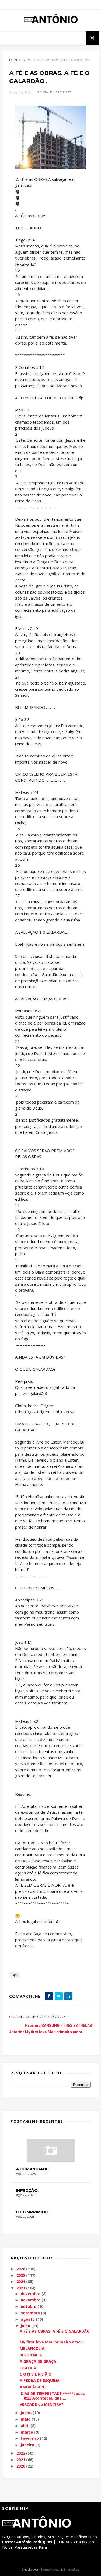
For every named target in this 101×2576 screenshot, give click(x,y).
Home (14, 60)
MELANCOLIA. (33, 2348)
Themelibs (72, 2569)
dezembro (31, 2294)
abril (25, 2426)
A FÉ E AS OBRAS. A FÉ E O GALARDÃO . (55, 2333)
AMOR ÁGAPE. (33, 2387)
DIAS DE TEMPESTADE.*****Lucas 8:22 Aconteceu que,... (52, 2396)
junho (26, 2413)
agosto (28, 2319)
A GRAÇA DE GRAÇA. (39, 2361)
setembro (30, 2313)
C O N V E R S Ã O (36, 2374)
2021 (21, 2460)
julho (25, 2326)
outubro (29, 2306)
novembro (31, 2300)
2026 (21, 2269)
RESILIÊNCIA (31, 2355)
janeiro (27, 2445)
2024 (21, 2281)
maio (26, 2419)
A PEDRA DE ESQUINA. (40, 2381)
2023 (21, 2288)
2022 (21, 2453)
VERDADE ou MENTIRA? (41, 2404)
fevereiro (30, 2438)
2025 (21, 2275)
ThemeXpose (49, 2569)
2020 (21, 2466)
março (27, 2432)
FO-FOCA (28, 2368)
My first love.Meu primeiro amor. (51, 2342)
